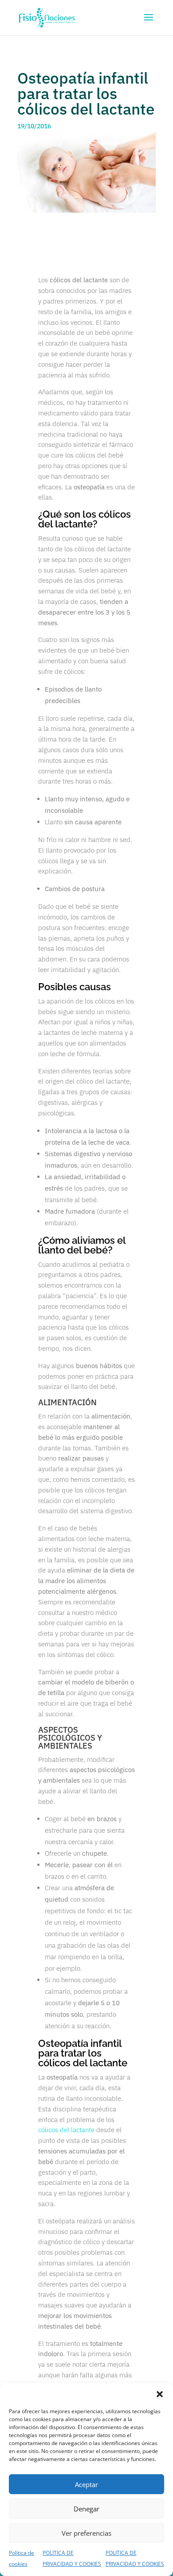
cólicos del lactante (66, 2130)
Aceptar (86, 2484)
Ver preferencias (86, 2533)
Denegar (86, 2509)
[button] (160, 2394)
